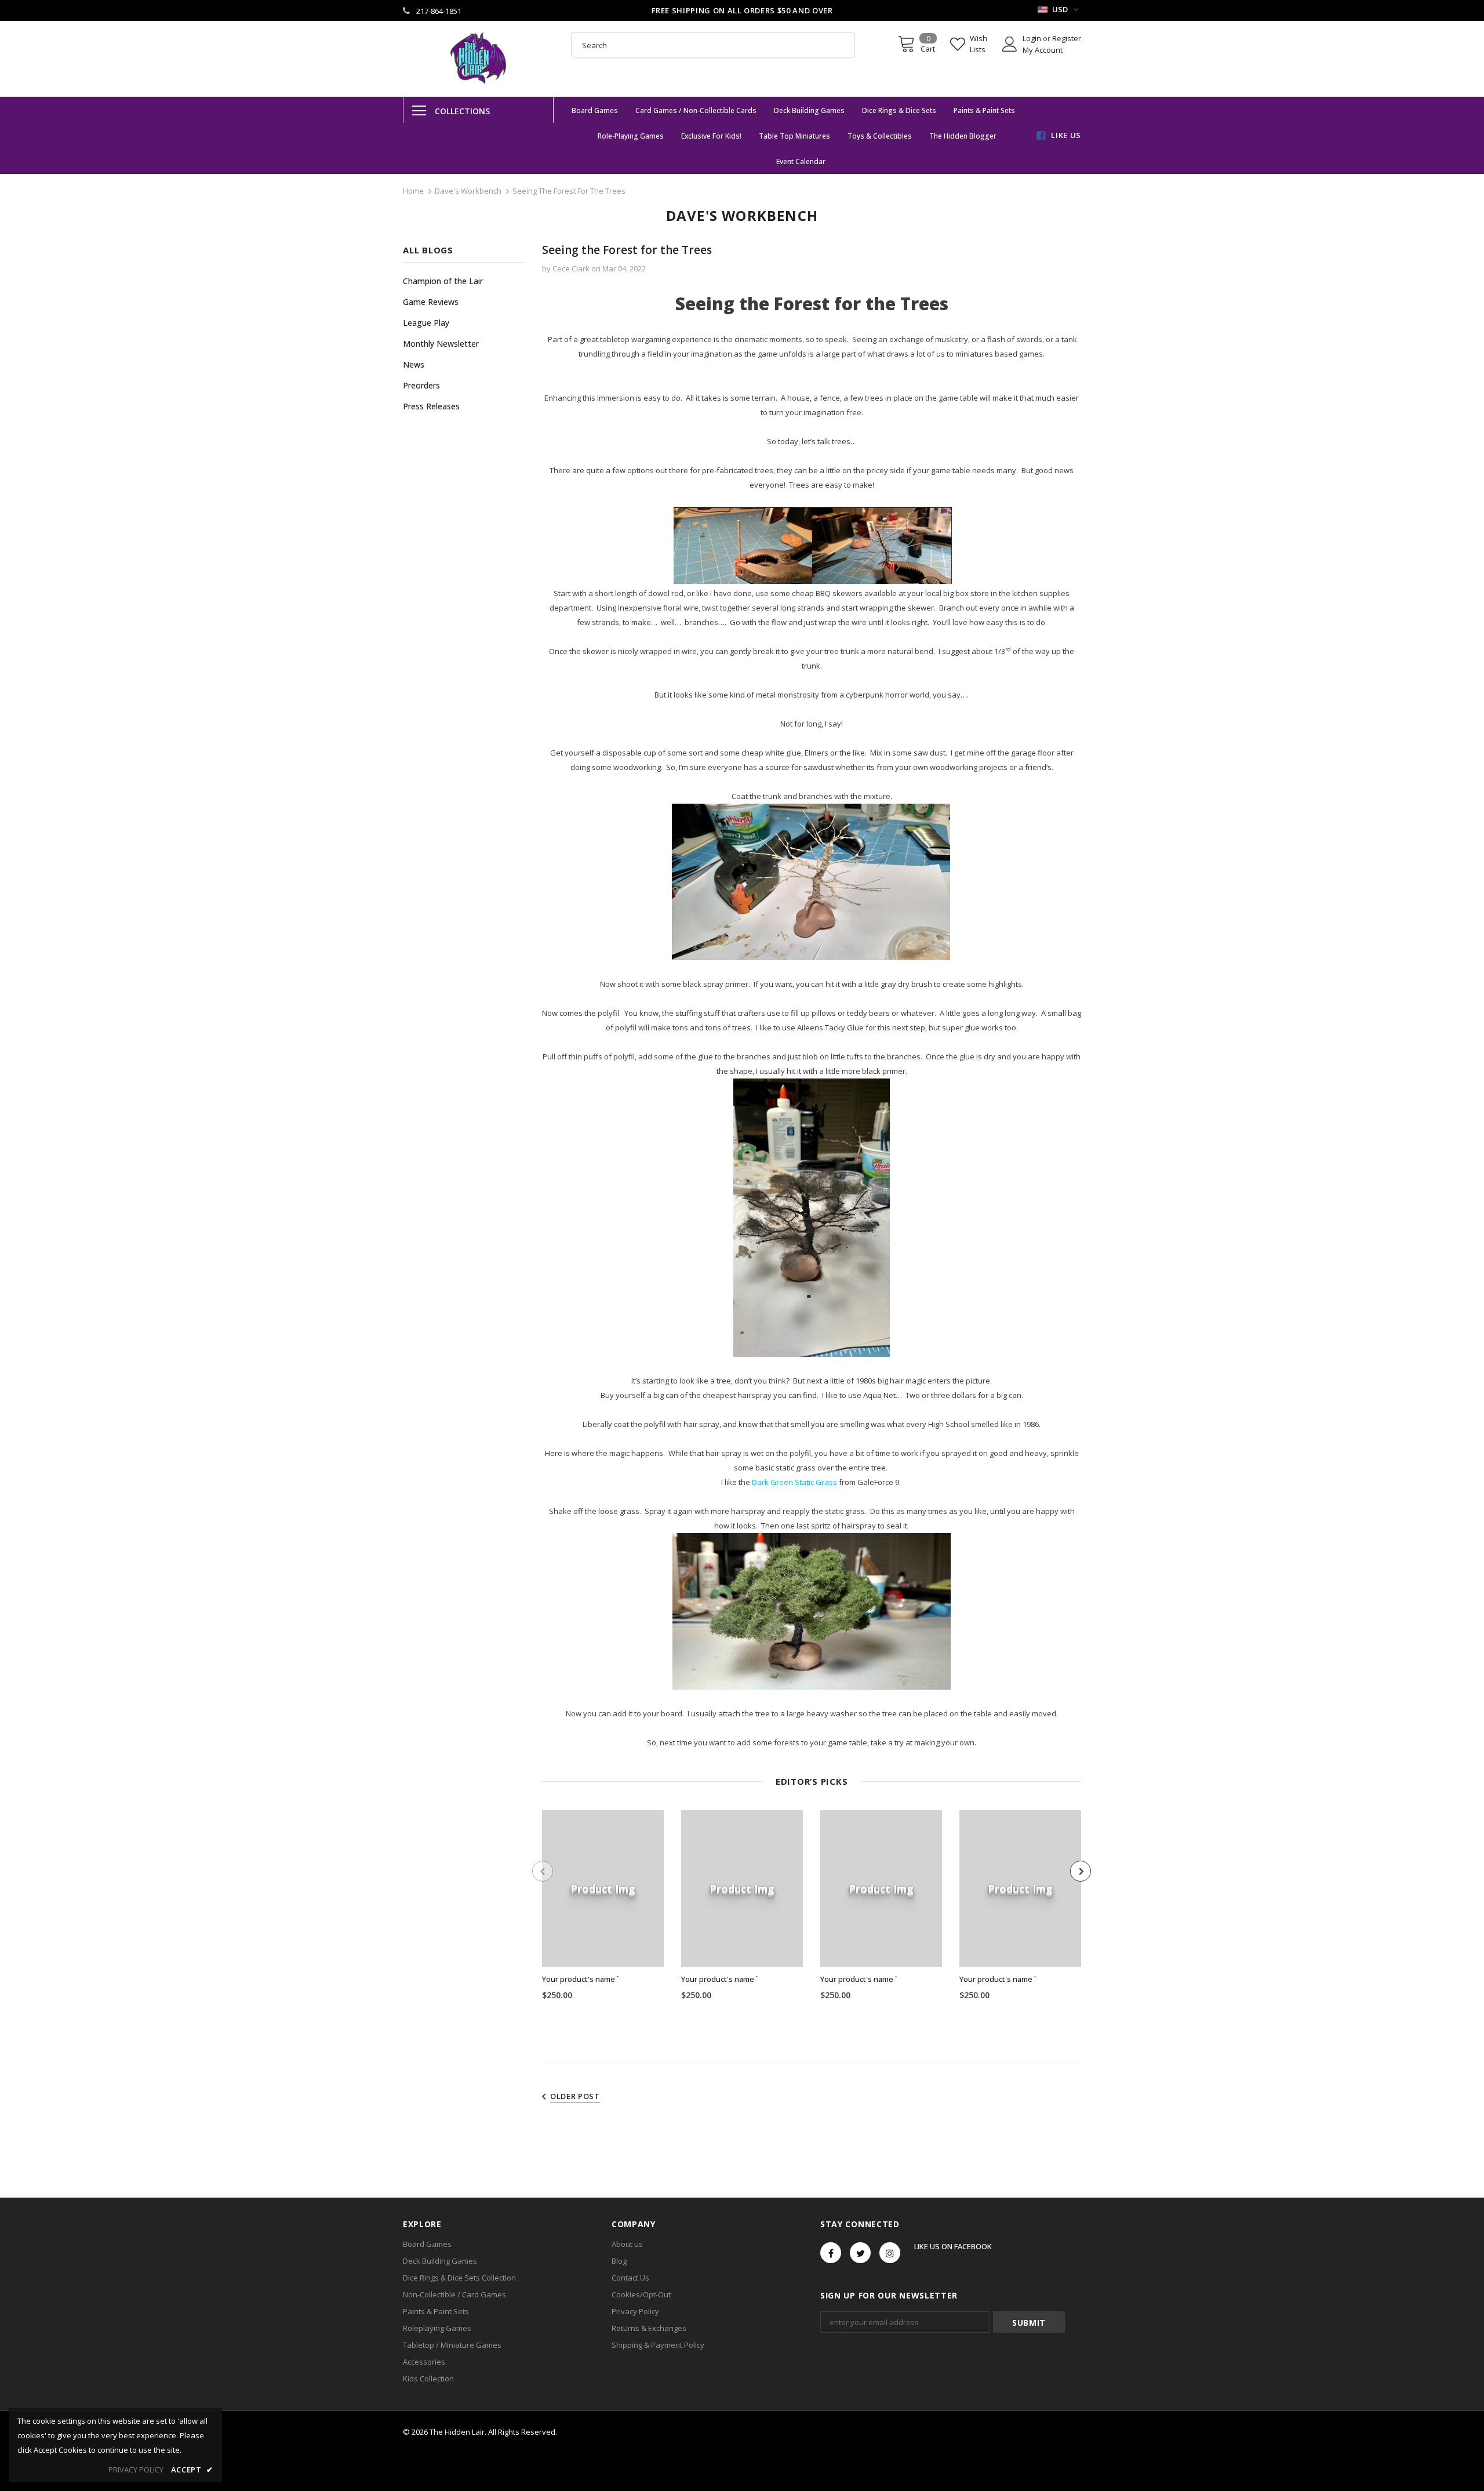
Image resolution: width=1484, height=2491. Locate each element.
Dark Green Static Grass (794, 1482)
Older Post (575, 2096)
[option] (603, 1909)
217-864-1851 (439, 11)
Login (1033, 38)
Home (413, 191)
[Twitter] (860, 2253)
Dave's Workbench (468, 191)
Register (1067, 38)
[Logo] (478, 59)
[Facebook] (831, 2253)
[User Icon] (1010, 44)
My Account (1043, 50)
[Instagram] (890, 2253)
